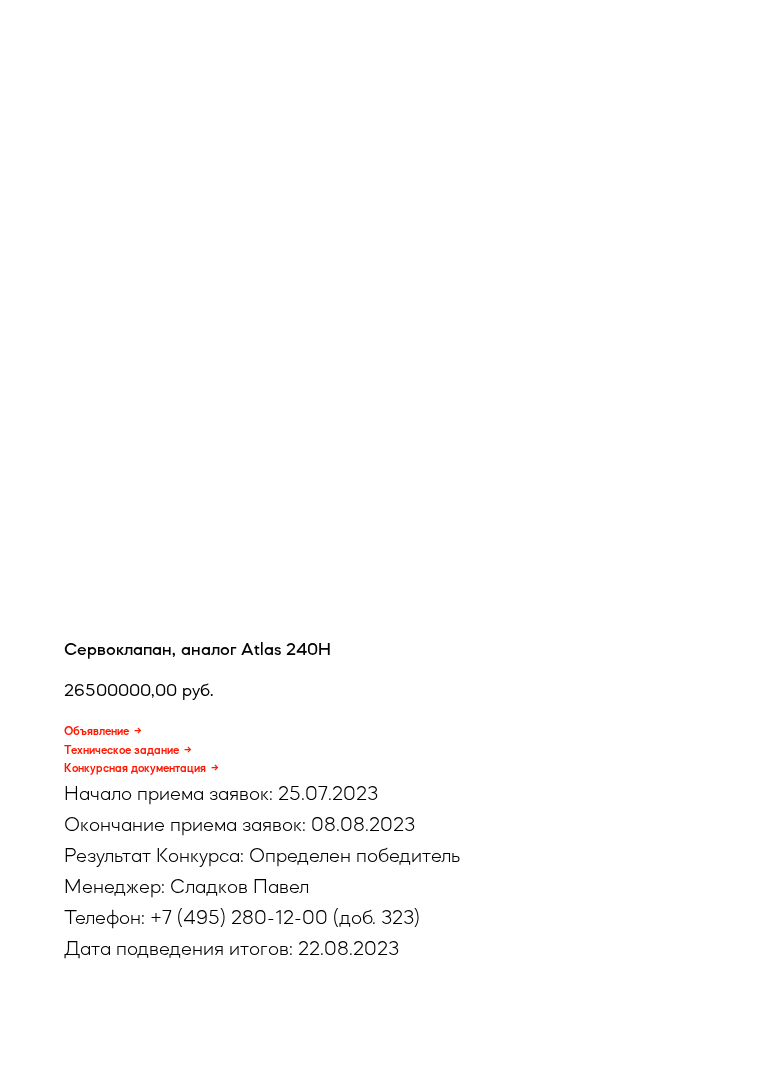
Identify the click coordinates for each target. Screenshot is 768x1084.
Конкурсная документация (135, 768)
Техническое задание (121, 750)
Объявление (96, 731)
